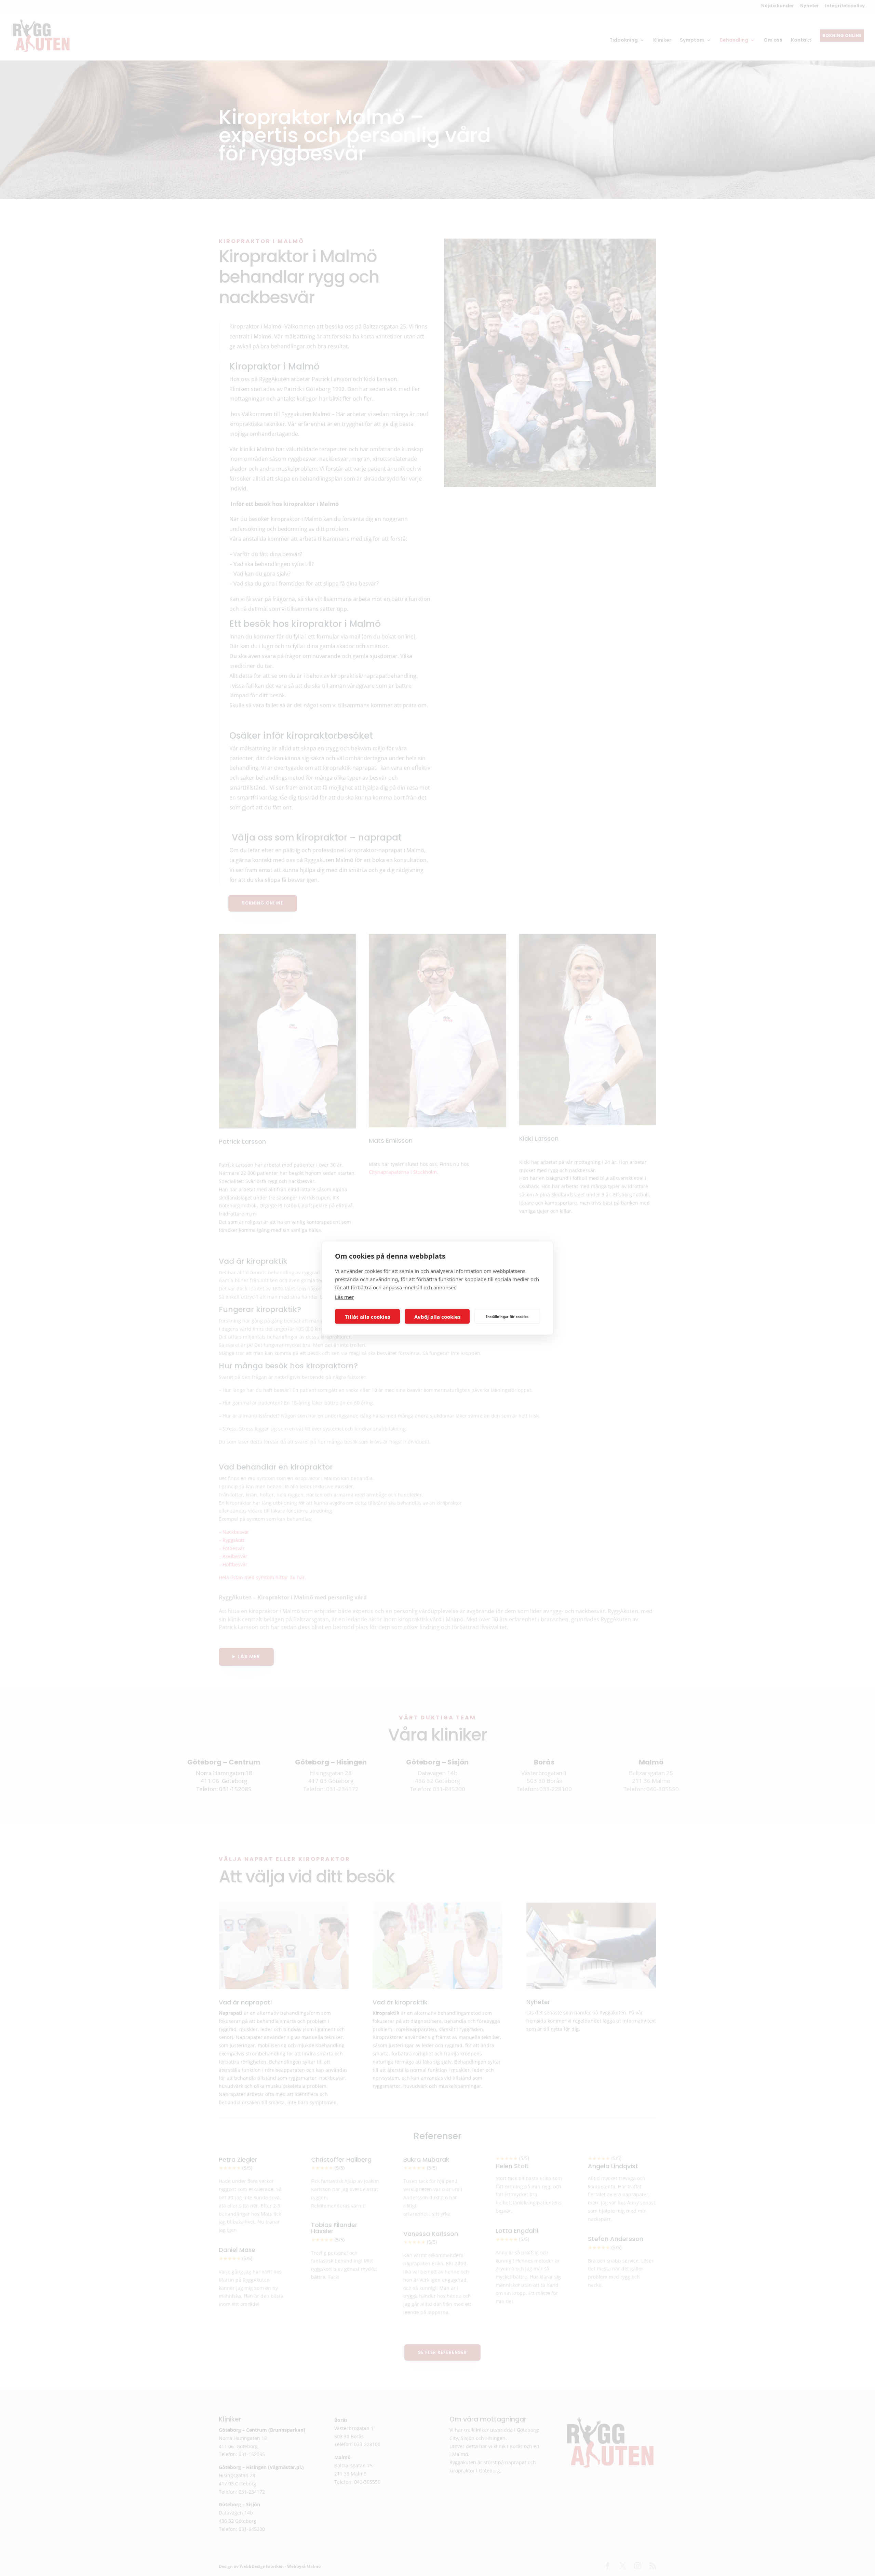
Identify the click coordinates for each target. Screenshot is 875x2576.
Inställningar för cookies (507, 1316)
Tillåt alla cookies (367, 1316)
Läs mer (344, 1297)
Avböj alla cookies (437, 1316)
